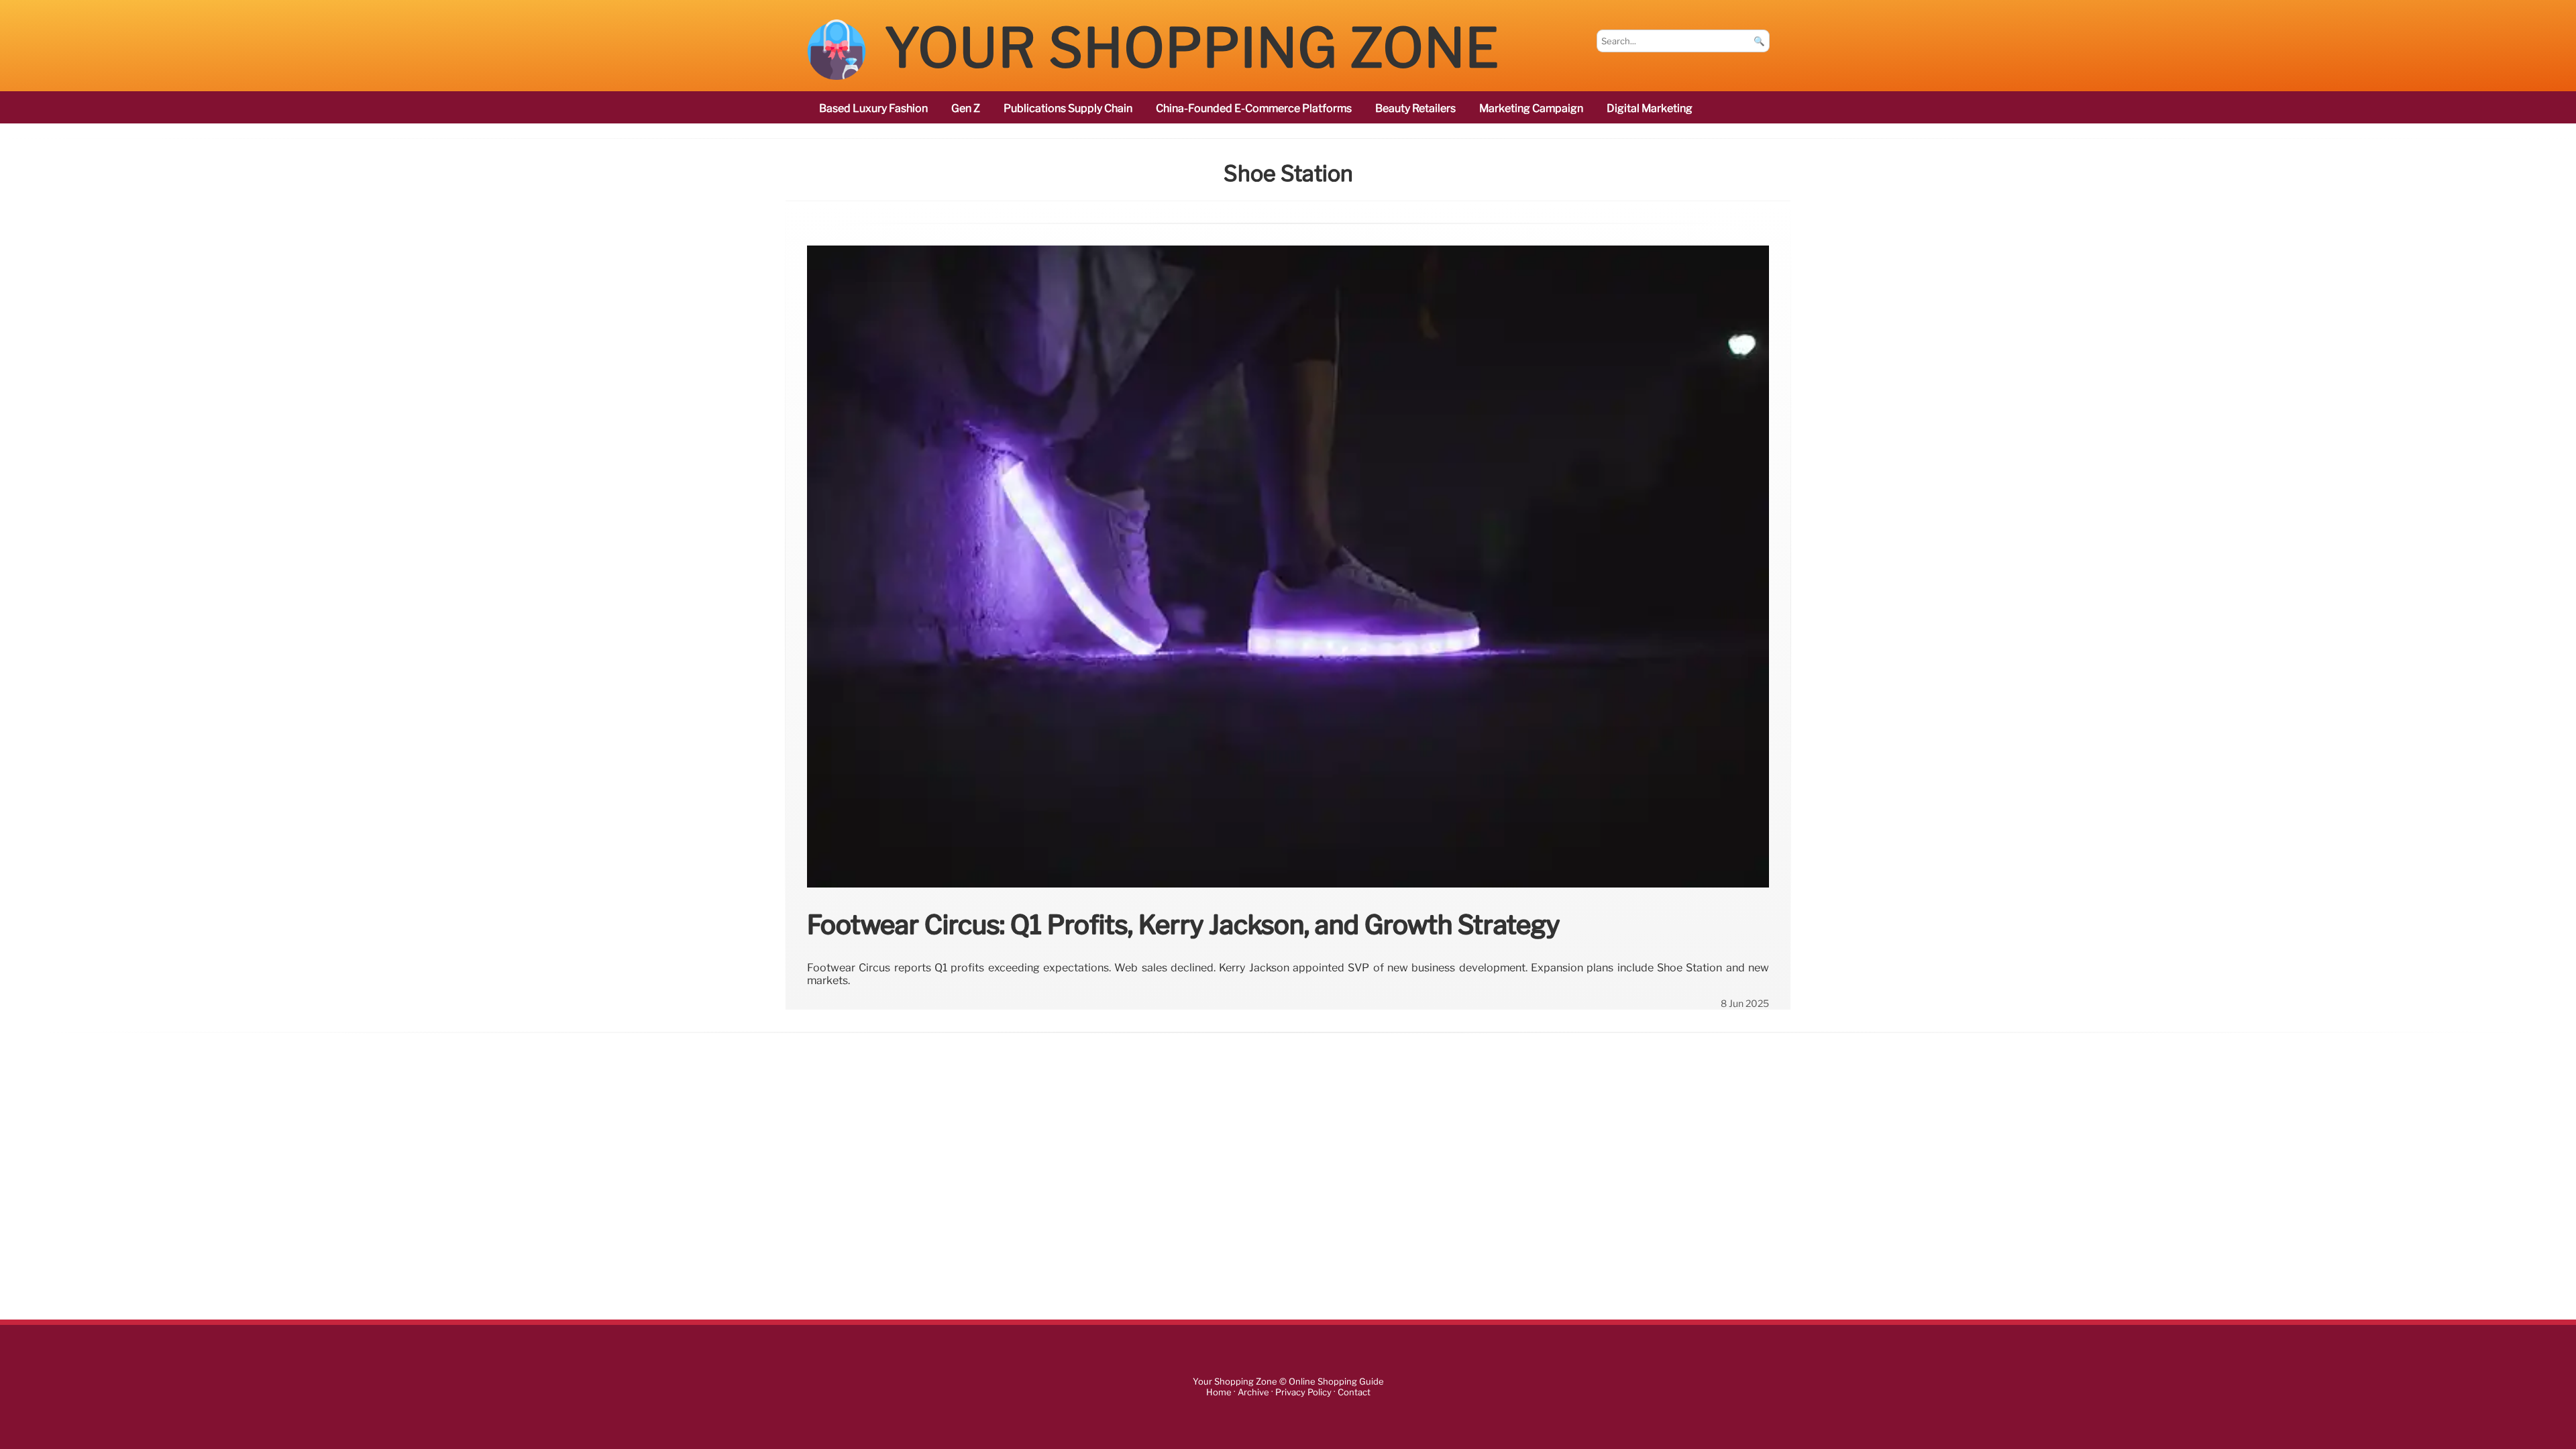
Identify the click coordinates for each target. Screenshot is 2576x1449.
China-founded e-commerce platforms (1254, 108)
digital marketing (1650, 108)
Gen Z (966, 108)
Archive (1253, 1392)
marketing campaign (1531, 108)
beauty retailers (1415, 108)
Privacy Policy (1303, 1392)
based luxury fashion (873, 108)
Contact (1354, 1392)
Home (1219, 1392)
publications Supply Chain (1068, 108)
